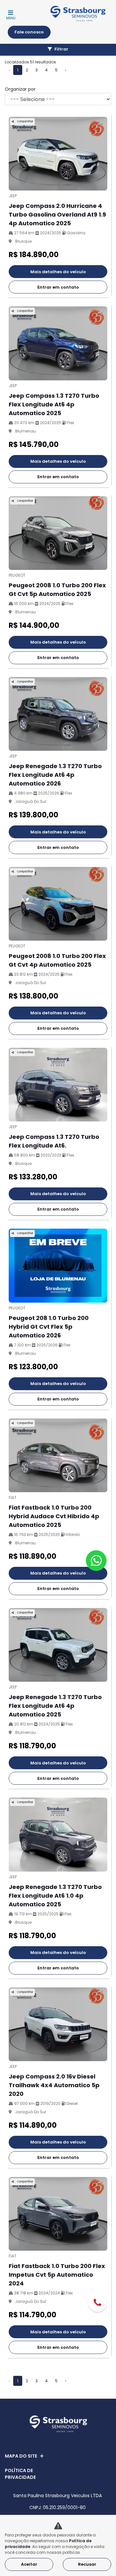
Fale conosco (29, 32)
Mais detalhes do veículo (58, 272)
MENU (11, 18)
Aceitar (29, 2564)
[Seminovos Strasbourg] (78, 14)
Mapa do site (21, 2456)
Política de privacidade (20, 2474)
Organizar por (20, 89)
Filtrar (61, 49)
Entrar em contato (58, 287)
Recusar (87, 2564)
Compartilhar (25, 121)
